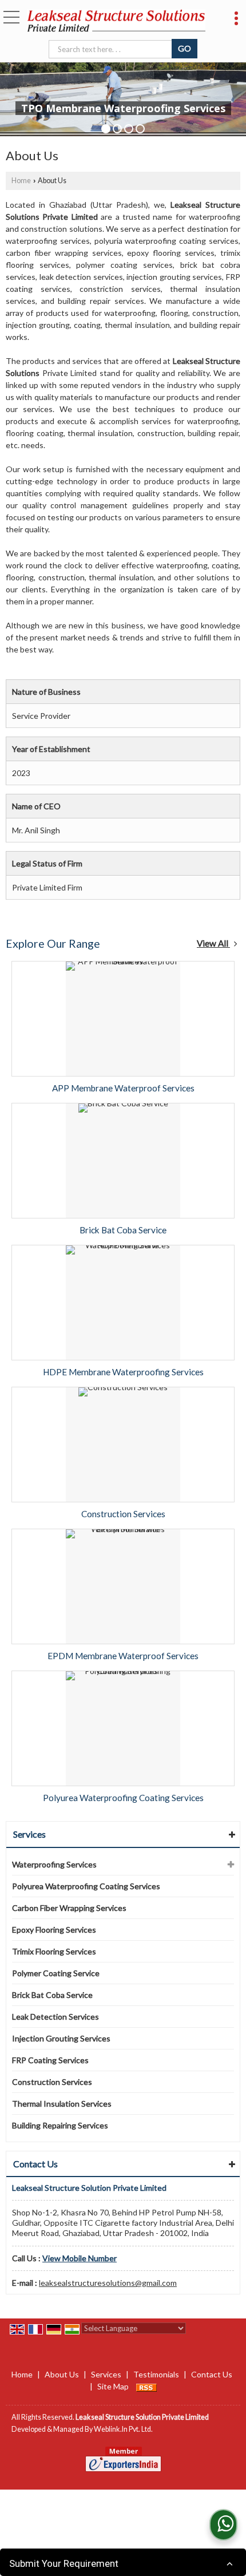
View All (213, 943)
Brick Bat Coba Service (123, 1230)
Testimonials (156, 2374)
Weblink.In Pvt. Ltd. (123, 2429)
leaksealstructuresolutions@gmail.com (108, 2283)
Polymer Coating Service (56, 1973)
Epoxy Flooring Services (54, 1930)
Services (29, 1834)
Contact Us (212, 2374)
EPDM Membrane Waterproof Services (123, 1656)
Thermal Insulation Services (62, 2104)
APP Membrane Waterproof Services (123, 1088)
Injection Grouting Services (61, 2038)
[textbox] (112, 49)
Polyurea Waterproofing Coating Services (123, 1798)
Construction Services (123, 1514)
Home (21, 181)
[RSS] (146, 2386)
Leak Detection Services (55, 2017)
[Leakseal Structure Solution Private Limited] (116, 21)
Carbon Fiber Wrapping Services (69, 1908)
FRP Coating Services (50, 2060)
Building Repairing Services (60, 2125)
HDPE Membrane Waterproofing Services (123, 1372)
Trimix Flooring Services (54, 1951)
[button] (80, 2258)
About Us (62, 2374)
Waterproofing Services (54, 1864)
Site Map (113, 2386)
